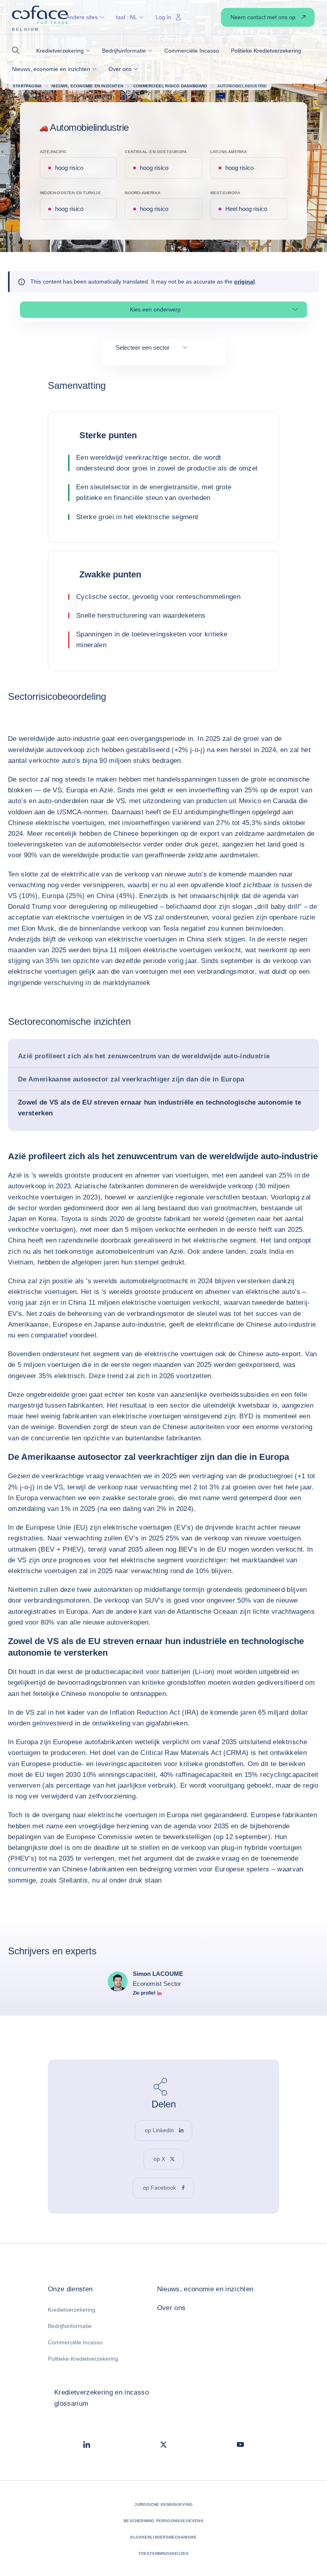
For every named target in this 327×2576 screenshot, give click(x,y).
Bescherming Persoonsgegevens (163, 2521)
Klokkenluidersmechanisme (163, 2537)
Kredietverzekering (72, 2310)
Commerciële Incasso (75, 2342)
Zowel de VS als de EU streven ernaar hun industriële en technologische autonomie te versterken (160, 1108)
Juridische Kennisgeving (164, 2504)
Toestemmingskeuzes (164, 2553)
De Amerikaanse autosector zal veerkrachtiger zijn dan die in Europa (131, 1079)
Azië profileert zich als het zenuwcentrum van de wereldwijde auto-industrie (144, 1056)
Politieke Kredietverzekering (83, 2359)
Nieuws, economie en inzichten (205, 2289)
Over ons (171, 2308)
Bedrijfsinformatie (70, 2326)
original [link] (244, 282)
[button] (18, 50)
